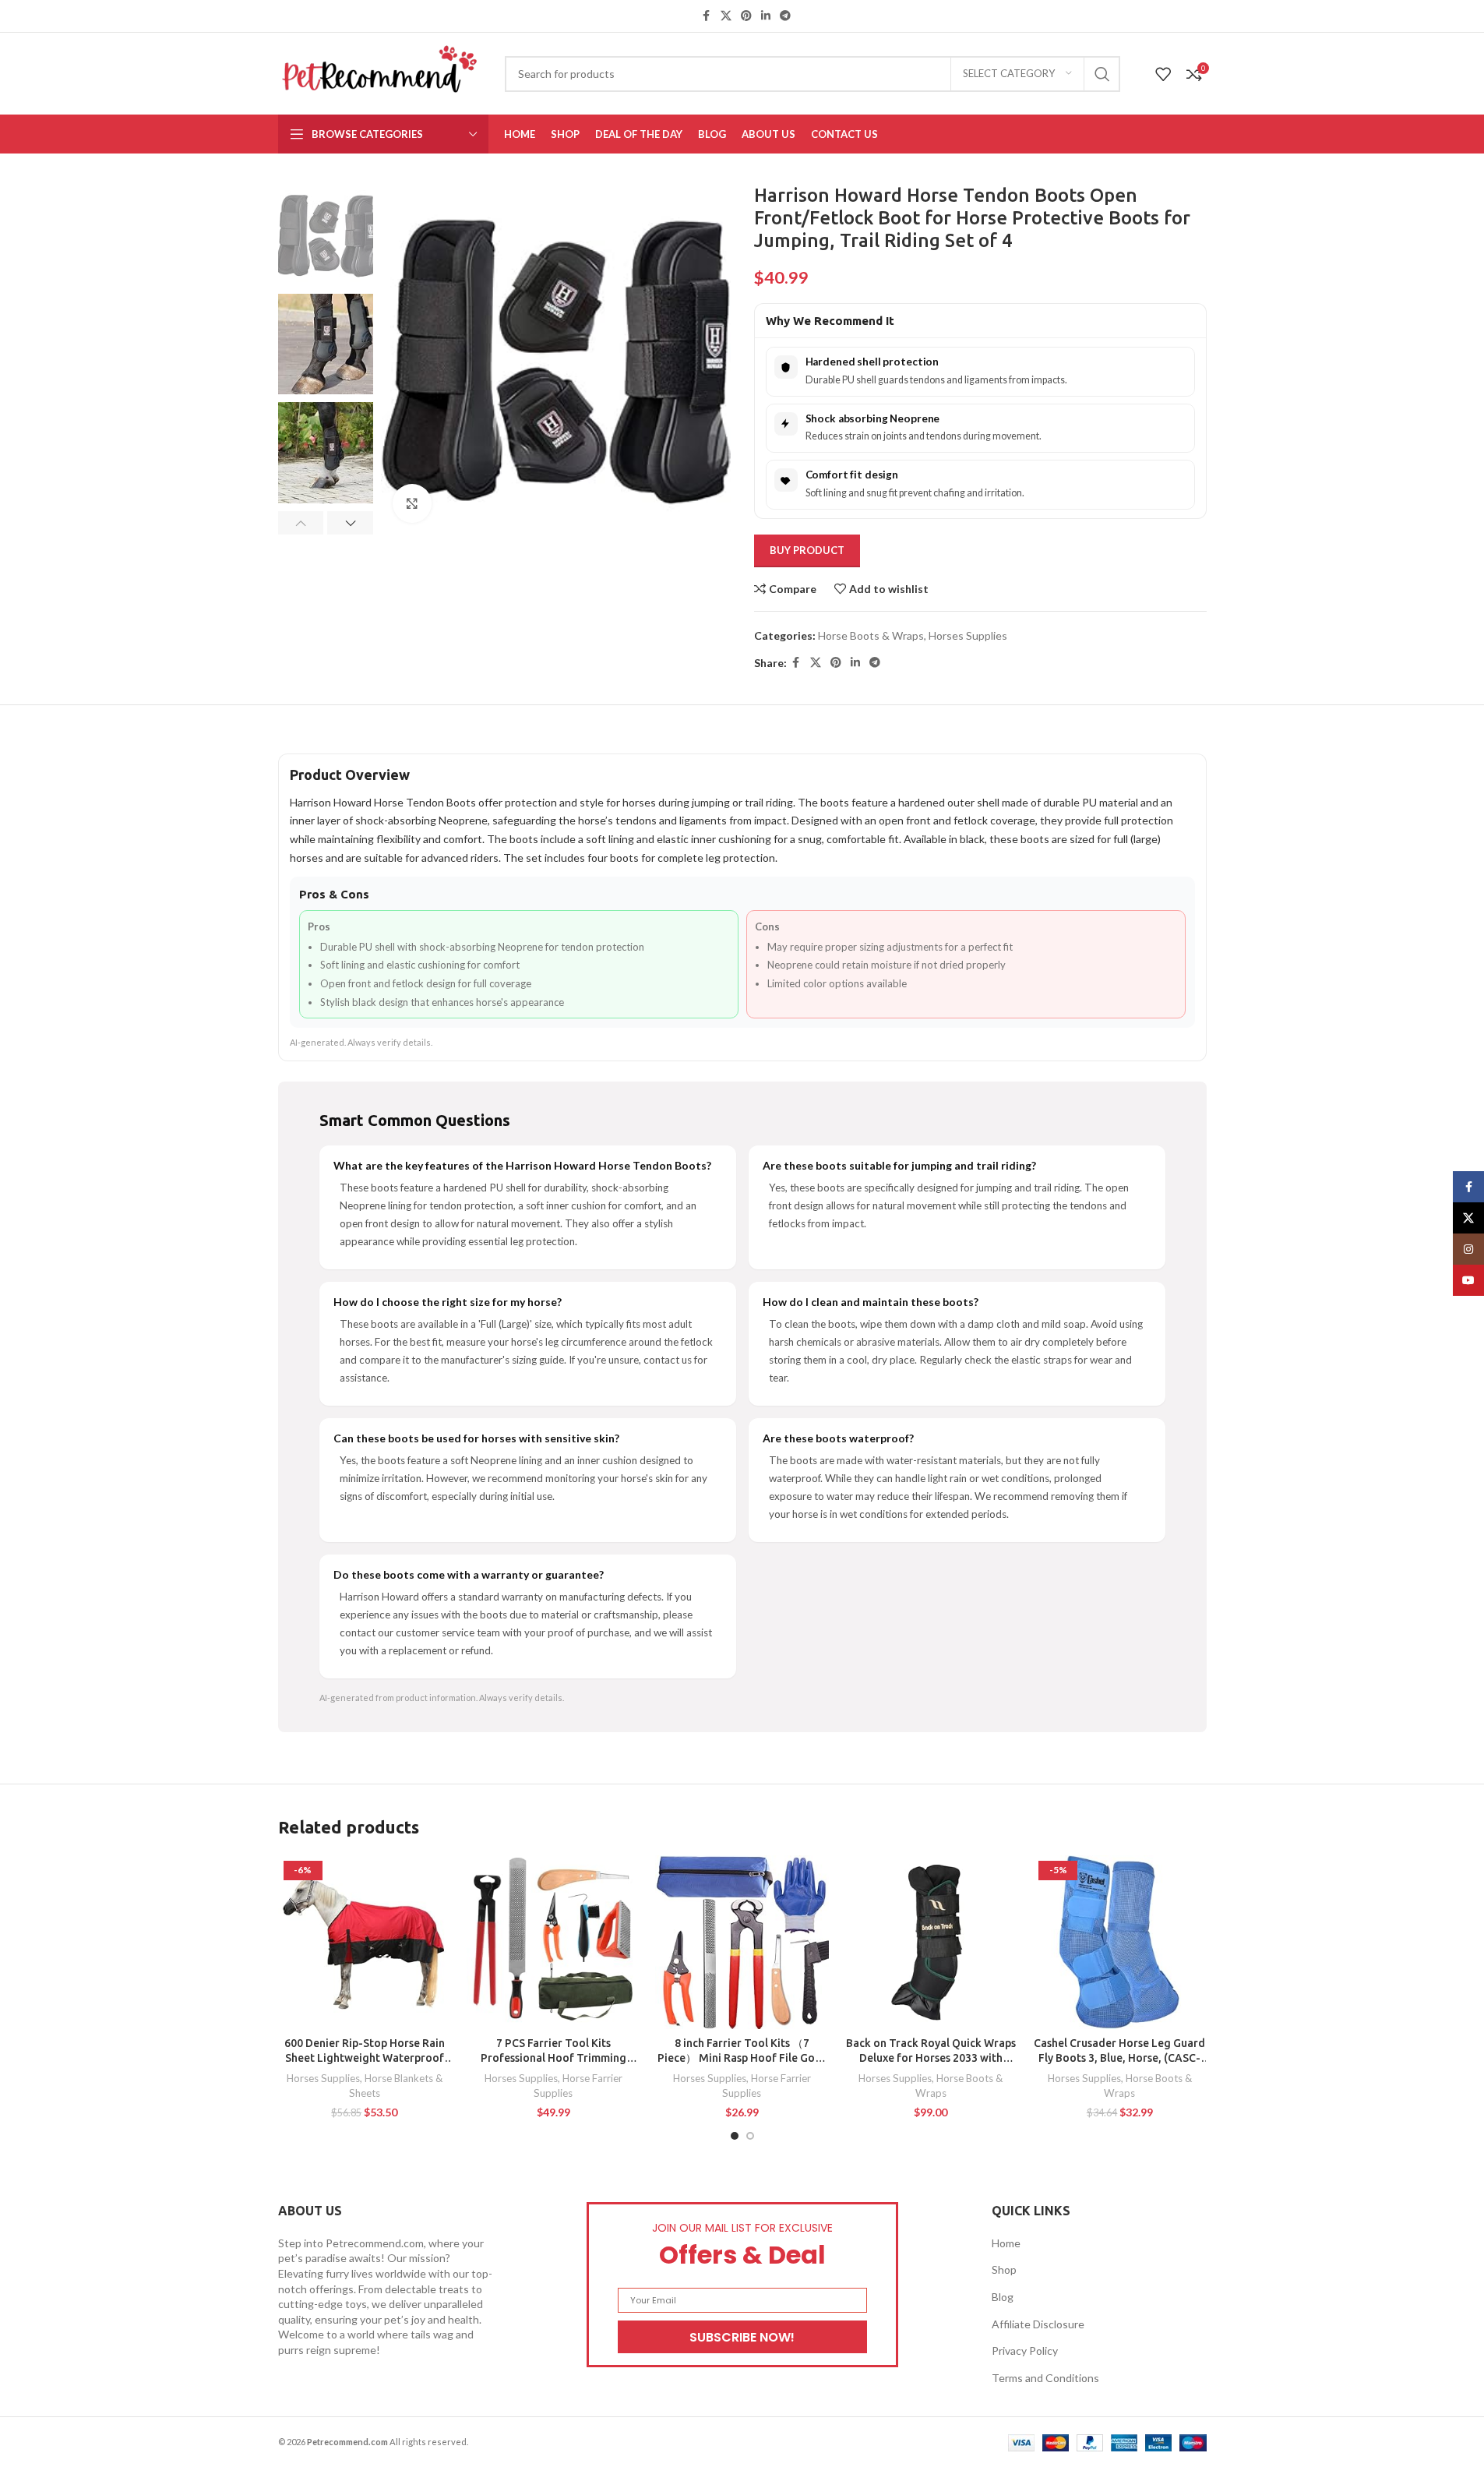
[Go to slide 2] (750, 2136)
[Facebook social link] (707, 16)
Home (1006, 2243)
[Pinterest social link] (746, 16)
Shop (1004, 2269)
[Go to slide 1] (735, 2136)
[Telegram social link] (785, 16)
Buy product (807, 550)
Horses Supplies (968, 635)
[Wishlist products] (1163, 74)
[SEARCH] (1102, 74)
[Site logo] (380, 72)
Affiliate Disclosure (1038, 2324)
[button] (301, 523)
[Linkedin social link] (766, 16)
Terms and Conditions (1045, 2378)
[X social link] (726, 16)
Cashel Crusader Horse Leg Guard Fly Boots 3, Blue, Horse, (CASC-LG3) (1119, 2058)
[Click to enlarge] (412, 503)
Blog (1003, 2297)
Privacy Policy (1025, 2351)
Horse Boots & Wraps (871, 635)
